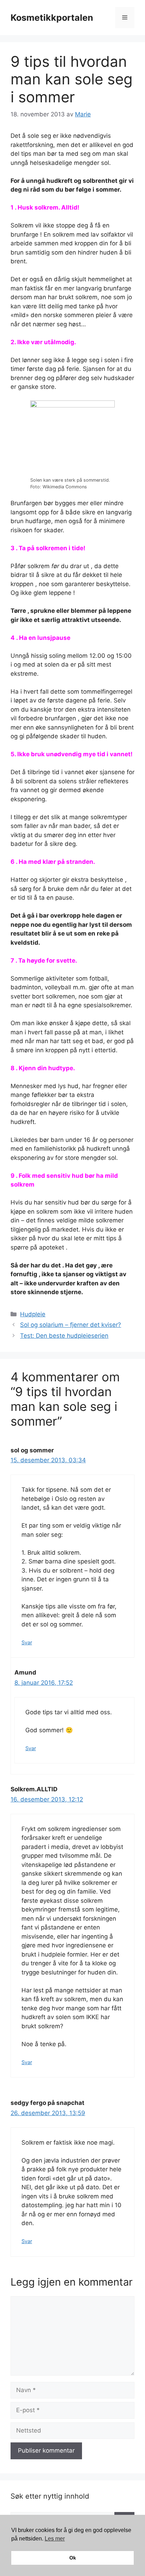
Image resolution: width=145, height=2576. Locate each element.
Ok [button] (73, 2558)
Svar (27, 1642)
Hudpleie (33, 1314)
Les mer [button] (55, 2539)
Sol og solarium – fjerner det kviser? (71, 1325)
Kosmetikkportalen (52, 18)
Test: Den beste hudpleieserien (64, 1336)
